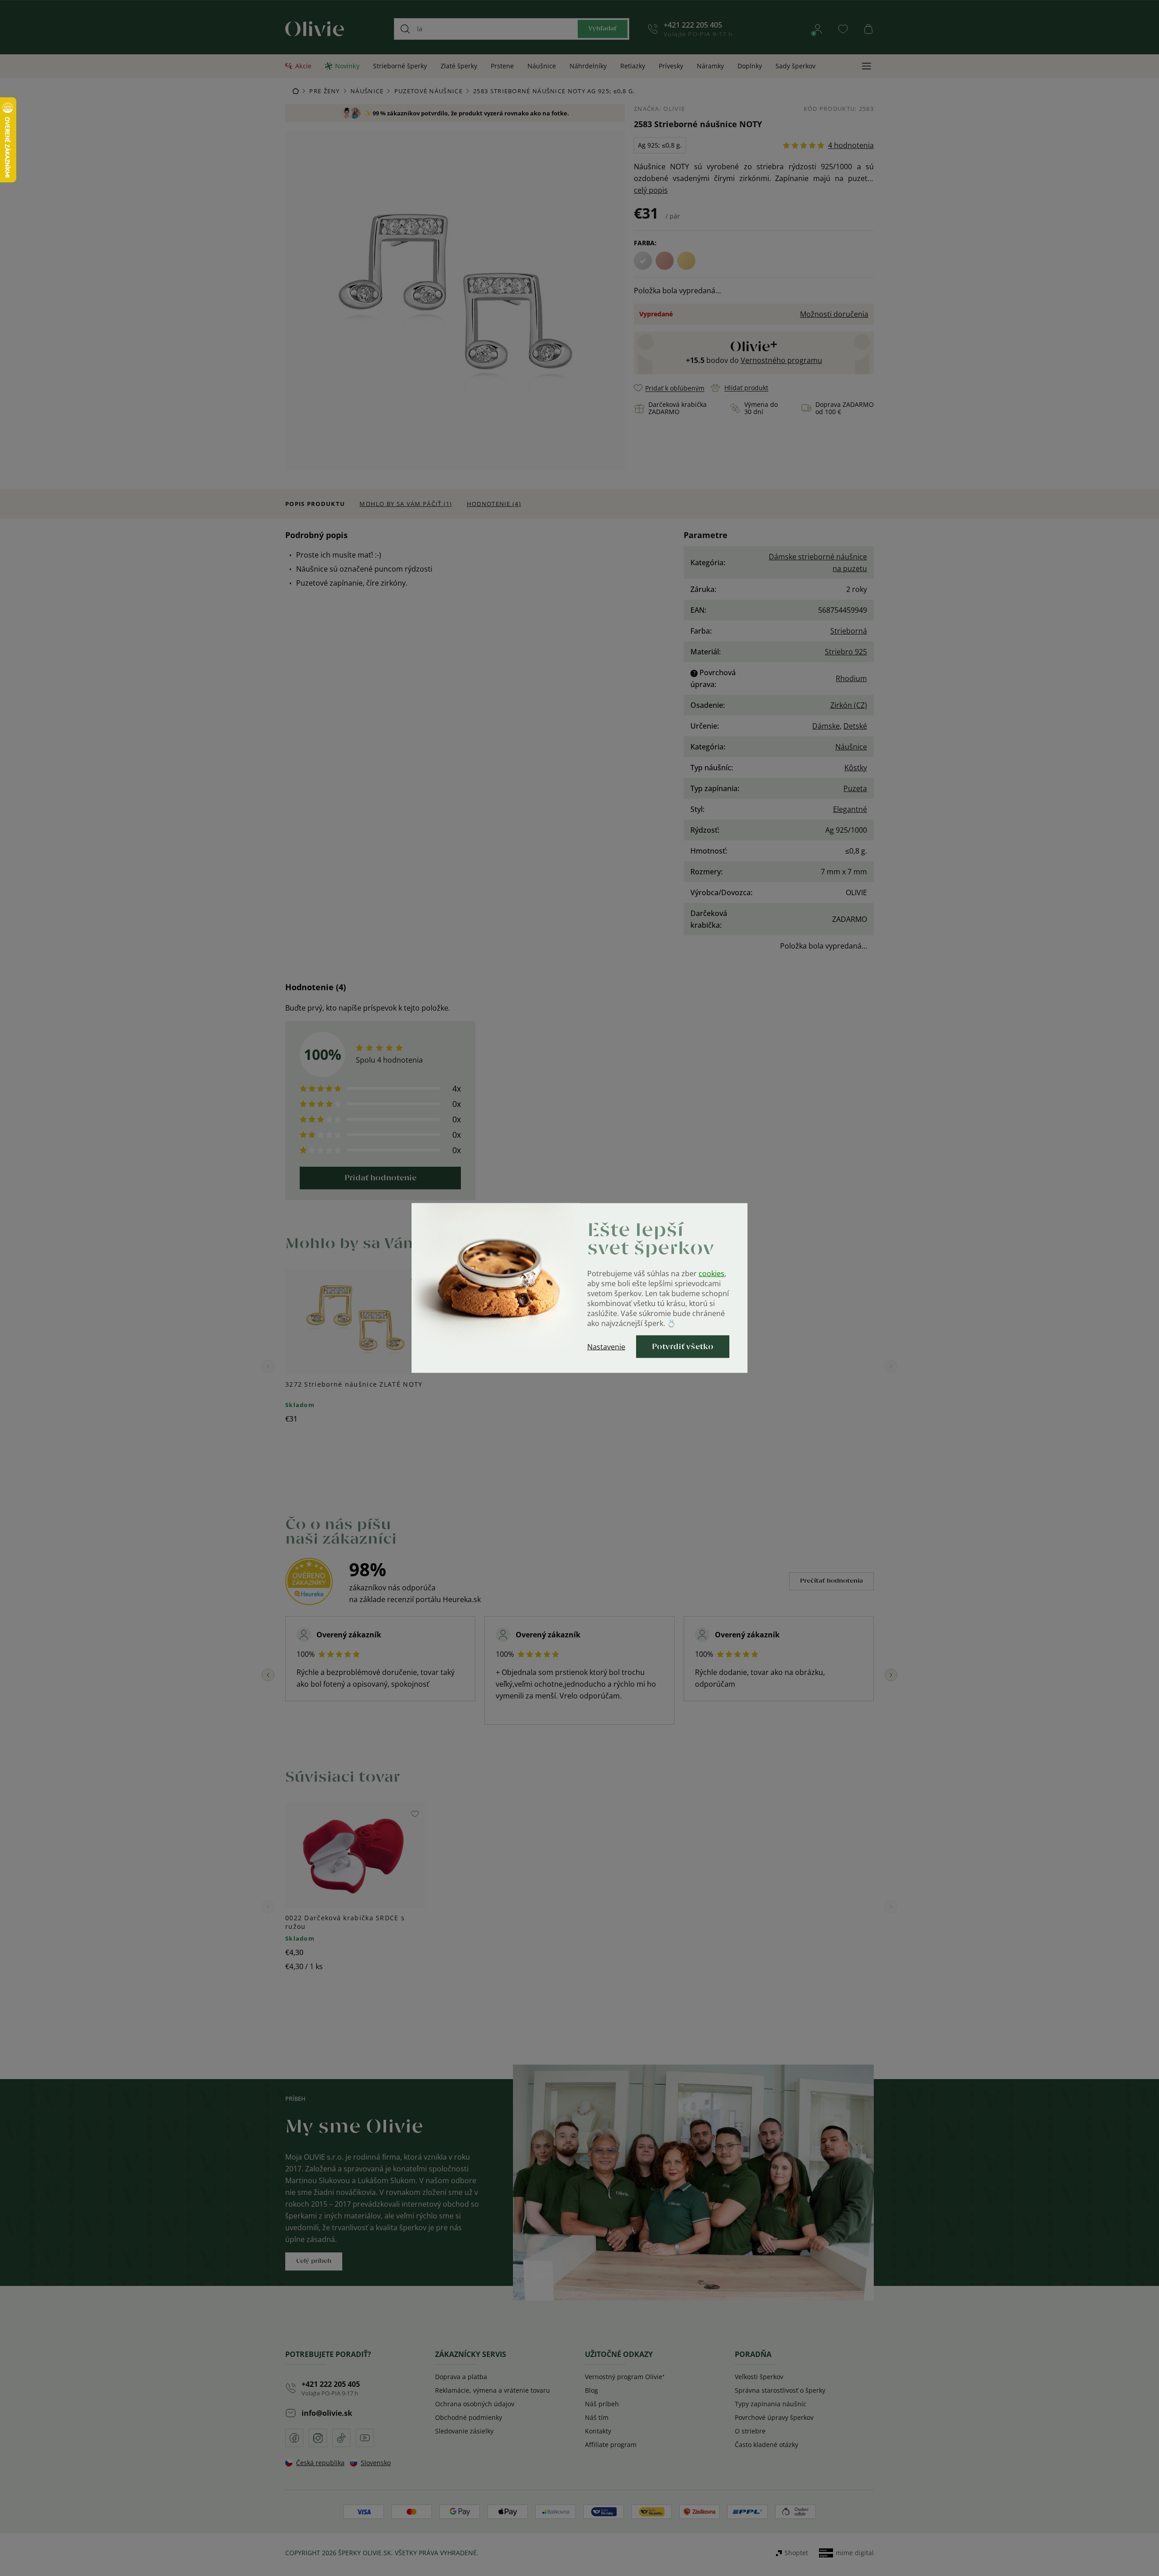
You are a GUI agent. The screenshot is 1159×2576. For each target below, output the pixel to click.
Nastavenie (606, 1347)
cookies (711, 1274)
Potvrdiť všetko (683, 1347)
